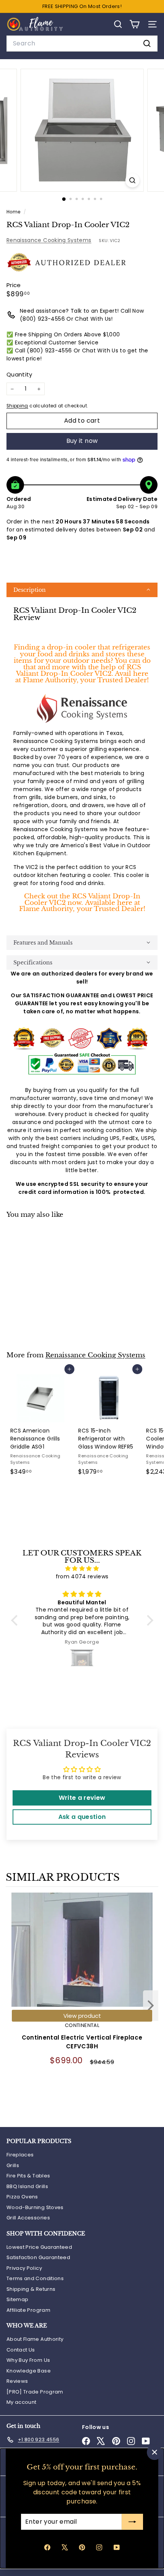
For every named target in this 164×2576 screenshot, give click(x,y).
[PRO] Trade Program (35, 2392)
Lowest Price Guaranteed (39, 2247)
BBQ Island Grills (27, 2186)
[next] (151, 2007)
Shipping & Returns (31, 2289)
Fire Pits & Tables (28, 2176)
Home (14, 212)
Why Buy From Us (28, 2360)
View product (82, 2016)
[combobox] (82, 44)
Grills (13, 2165)
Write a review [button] (82, 1798)
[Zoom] (132, 180)
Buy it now (82, 441)
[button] (82, 590)
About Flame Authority (35, 2339)
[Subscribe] (132, 2522)
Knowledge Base (29, 2371)
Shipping (17, 406)
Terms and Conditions (35, 2278)
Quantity (19, 374)
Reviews (17, 2381)
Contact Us (21, 2350)
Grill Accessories (28, 2218)
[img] (82, 1568)
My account (22, 2402)
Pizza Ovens (22, 2197)
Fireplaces (20, 2155)
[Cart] (134, 24)
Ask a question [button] (82, 1817)
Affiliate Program (28, 2310)
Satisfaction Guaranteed (38, 2257)
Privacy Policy (24, 2268)
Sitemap (17, 2299)
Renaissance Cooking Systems (49, 240)
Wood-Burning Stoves (35, 2207)
